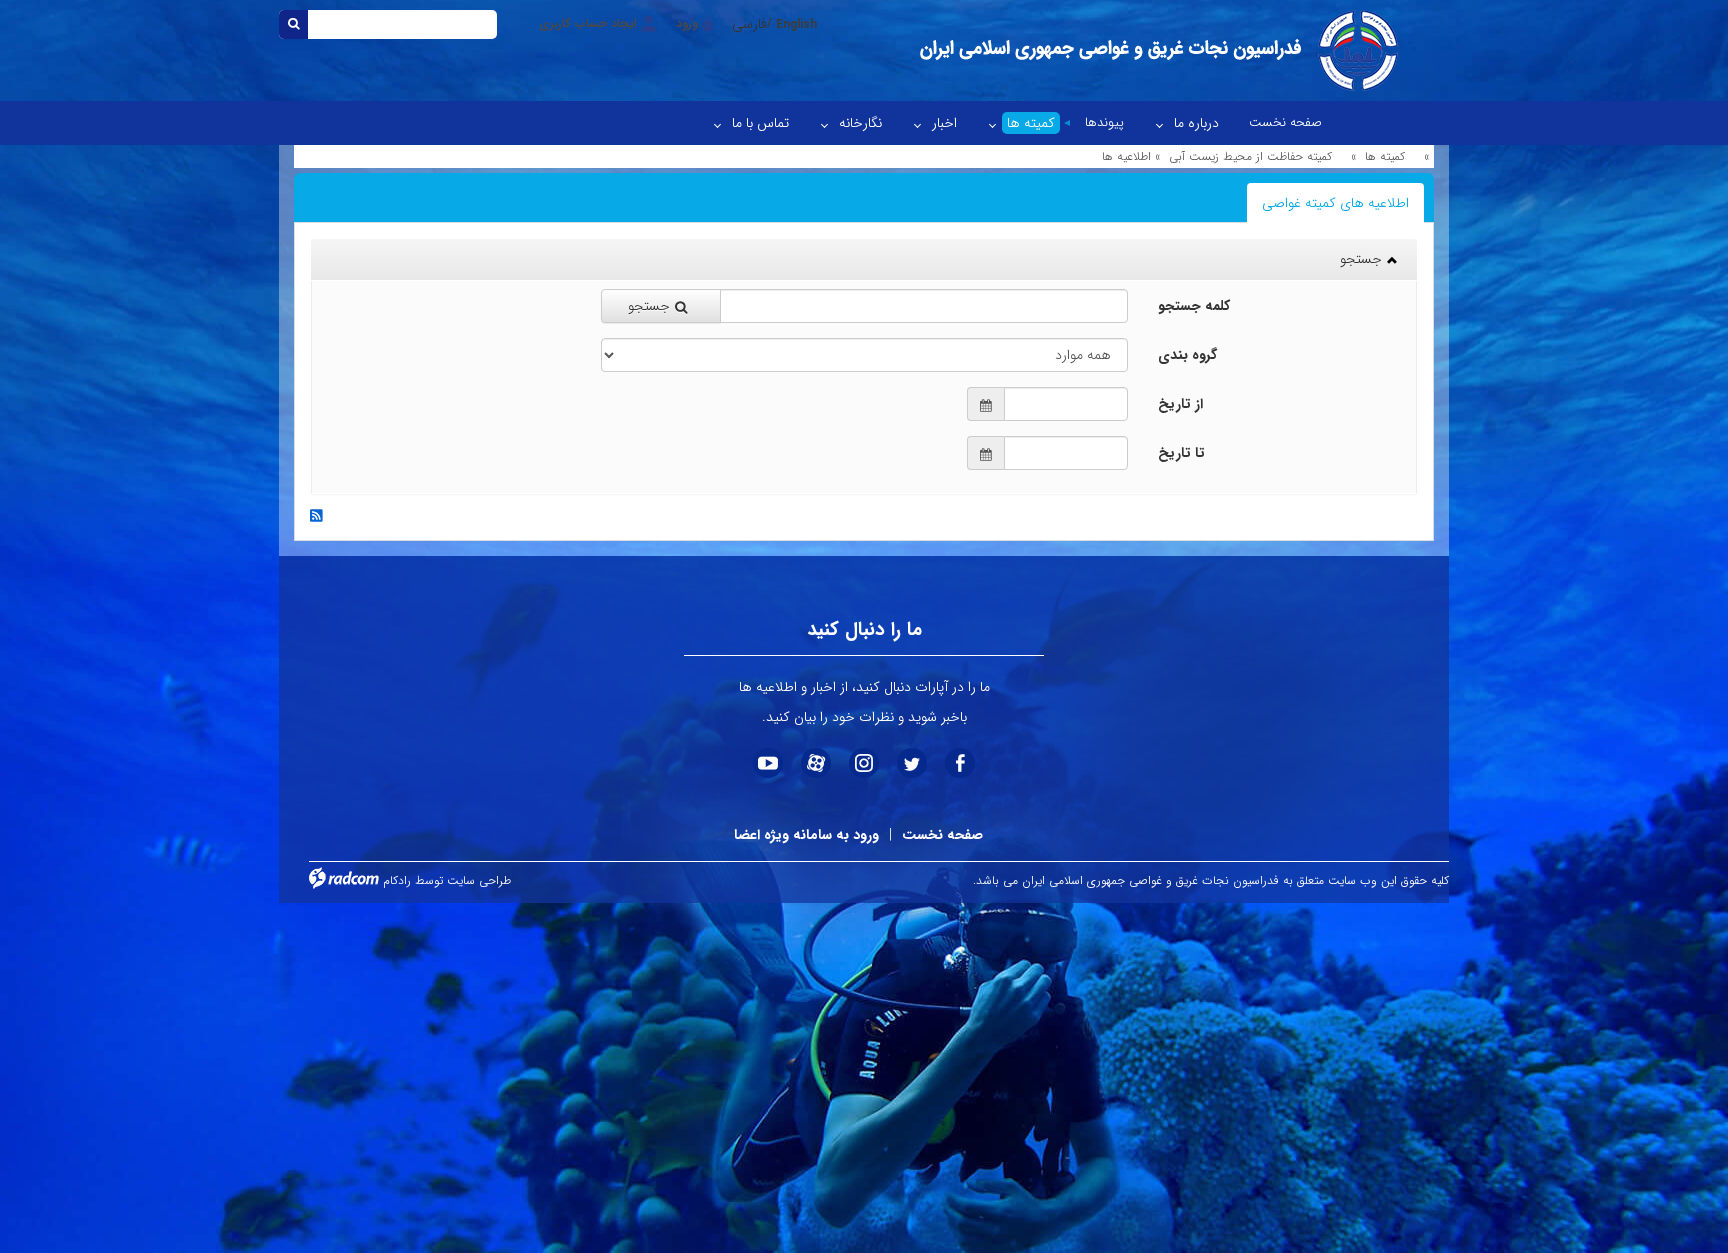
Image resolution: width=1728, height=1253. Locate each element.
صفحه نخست (942, 835)
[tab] (1335, 203)
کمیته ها (1385, 156)
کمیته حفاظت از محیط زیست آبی (1250, 156)
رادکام (397, 880)
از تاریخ (1180, 404)
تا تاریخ (1181, 453)
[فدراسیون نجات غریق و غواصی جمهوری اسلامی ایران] (1156, 50)
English (796, 24)
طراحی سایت (479, 880)
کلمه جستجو (1194, 306)
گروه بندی (1187, 355)
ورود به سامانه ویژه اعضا (806, 835)
